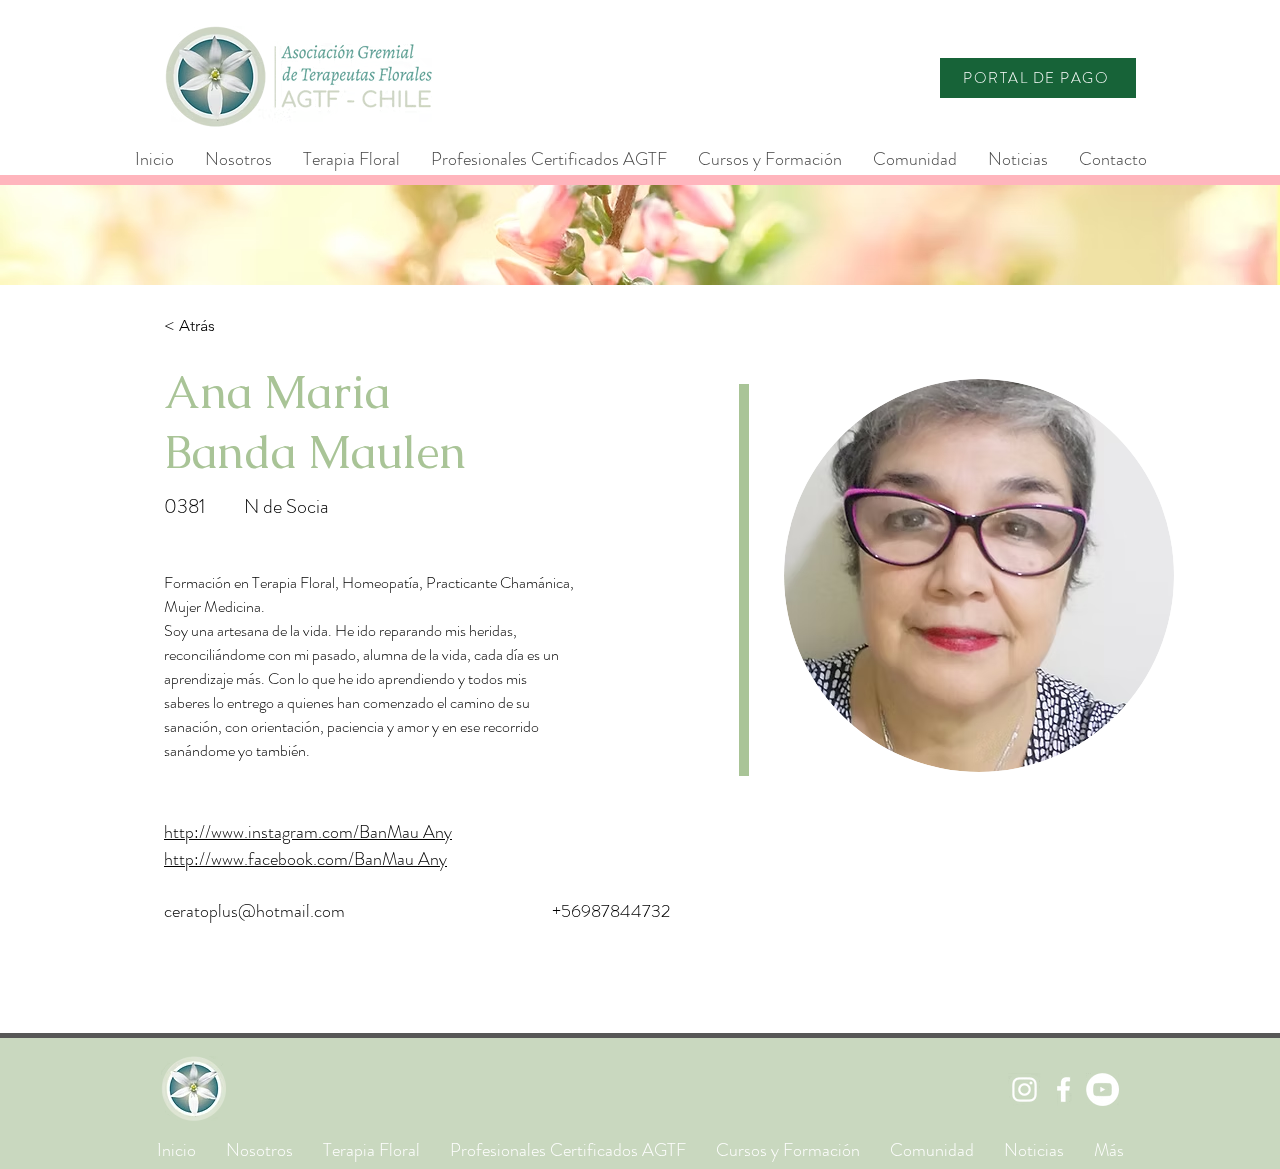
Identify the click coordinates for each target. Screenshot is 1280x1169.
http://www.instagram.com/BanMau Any (308, 832)
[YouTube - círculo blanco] (1102, 1089)
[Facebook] (1063, 1089)
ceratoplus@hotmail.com (254, 911)
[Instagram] (1024, 1089)
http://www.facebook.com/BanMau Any (305, 859)
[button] (548, 159)
